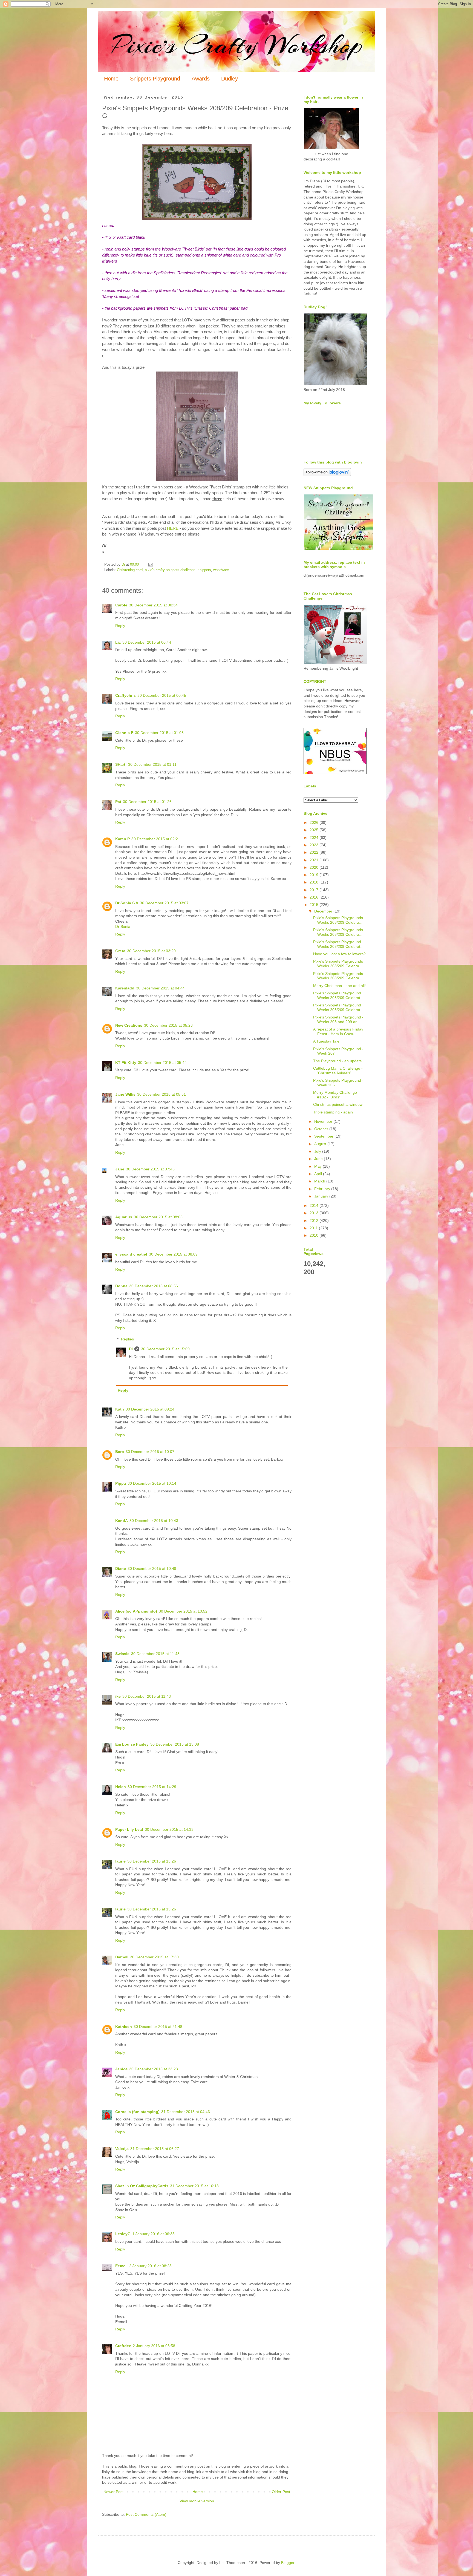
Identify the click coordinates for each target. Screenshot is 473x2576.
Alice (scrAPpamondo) (136, 1611)
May (318, 1166)
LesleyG (123, 2234)
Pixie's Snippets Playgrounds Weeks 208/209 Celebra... (338, 920)
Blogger (288, 2563)
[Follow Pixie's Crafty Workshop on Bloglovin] (327, 475)
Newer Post (113, 2492)
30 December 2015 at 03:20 (151, 951)
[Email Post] (151, 565)
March (320, 1181)
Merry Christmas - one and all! (339, 986)
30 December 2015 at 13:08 (175, 1744)
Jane (120, 1169)
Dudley (230, 79)
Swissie (122, 1654)
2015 (315, 905)
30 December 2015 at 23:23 (154, 2069)
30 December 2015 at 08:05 (158, 1217)
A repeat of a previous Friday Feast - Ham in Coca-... (338, 1031)
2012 (315, 1221)
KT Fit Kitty (126, 1063)
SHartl (121, 764)
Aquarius (124, 1217)
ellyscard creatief (131, 1254)
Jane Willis (125, 1094)
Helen (121, 1787)
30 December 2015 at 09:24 (150, 1409)
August (321, 1144)
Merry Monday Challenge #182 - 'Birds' (335, 1095)
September (324, 1136)
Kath (120, 1409)
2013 (315, 1213)
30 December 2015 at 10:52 (183, 1611)
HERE (173, 528)
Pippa (121, 1483)
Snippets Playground (155, 79)
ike (118, 1696)
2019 (315, 875)
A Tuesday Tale (326, 1041)
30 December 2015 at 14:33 (169, 1829)
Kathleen (124, 2027)
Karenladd (125, 988)
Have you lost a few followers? (339, 954)
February (323, 1189)
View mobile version (197, 2501)
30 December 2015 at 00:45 (162, 695)
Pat (118, 802)
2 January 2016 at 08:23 (150, 2266)
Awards (201, 79)
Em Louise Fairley (132, 1744)
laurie (120, 1861)
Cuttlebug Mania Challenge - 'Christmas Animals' (338, 1071)
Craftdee (123, 2346)
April (319, 1174)
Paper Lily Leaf (129, 1829)
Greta (120, 951)
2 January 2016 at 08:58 (154, 2346)
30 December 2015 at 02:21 (156, 839)
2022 (315, 852)
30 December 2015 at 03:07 (164, 903)
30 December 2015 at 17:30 (154, 1957)
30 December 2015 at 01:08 (159, 733)
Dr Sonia (123, 926)
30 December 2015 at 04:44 (160, 988)
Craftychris (126, 695)
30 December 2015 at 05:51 (161, 1094)
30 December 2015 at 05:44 (162, 1063)
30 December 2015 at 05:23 (168, 1025)
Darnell (122, 1957)
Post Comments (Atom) (146, 2514)
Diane (121, 1568)
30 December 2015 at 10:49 (152, 1568)
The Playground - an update (338, 1061)
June (319, 1159)
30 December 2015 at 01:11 (152, 764)
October (322, 1129)
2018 (315, 882)
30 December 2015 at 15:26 (152, 1861)
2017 (315, 890)
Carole (121, 605)
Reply (120, 626)
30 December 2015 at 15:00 (165, 1349)
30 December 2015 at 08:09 (173, 1254)
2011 (314, 1228)
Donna (121, 1286)
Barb (120, 1452)
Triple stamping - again (333, 1112)
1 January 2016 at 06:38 (153, 2234)
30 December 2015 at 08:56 (154, 1286)
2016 (315, 897)
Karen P (122, 839)
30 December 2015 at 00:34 (153, 605)
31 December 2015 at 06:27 (155, 2149)
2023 (315, 845)
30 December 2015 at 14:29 (152, 1787)
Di (131, 1349)
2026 (315, 822)
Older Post (281, 2492)
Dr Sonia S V (127, 903)
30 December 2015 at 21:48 (158, 2027)
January (322, 1196)
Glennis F (124, 733)
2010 (315, 1235)
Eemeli (121, 2266)
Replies (127, 1339)
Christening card (130, 570)
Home (111, 79)
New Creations (129, 1025)
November (324, 1121)
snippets (204, 570)
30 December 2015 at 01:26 (147, 802)
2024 (315, 837)
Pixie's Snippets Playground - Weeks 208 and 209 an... (338, 1019)
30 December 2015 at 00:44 (147, 642)
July (318, 1151)
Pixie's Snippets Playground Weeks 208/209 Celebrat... (338, 944)
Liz (118, 642)
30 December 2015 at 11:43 (155, 1654)
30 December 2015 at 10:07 (150, 1452)
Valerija (122, 2149)
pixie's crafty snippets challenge (170, 570)
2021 (315, 860)
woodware (221, 570)
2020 (315, 867)
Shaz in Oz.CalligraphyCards (142, 2186)
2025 (315, 830)
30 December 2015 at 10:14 (152, 1483)
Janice (121, 2069)
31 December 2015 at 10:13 (194, 2186)
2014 (315, 1205)
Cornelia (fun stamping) (137, 2112)
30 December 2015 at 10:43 (154, 1521)
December (324, 911)
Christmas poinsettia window (338, 1104)
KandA (122, 1521)
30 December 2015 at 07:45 (150, 1169)
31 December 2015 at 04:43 (186, 2112)
